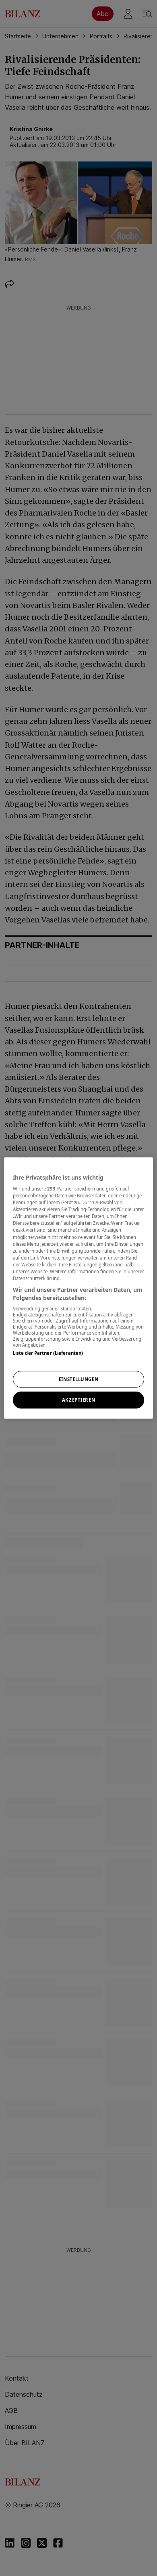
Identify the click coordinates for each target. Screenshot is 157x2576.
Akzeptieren (78, 1400)
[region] (79, 1288)
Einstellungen (78, 1379)
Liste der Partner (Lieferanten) (48, 1353)
